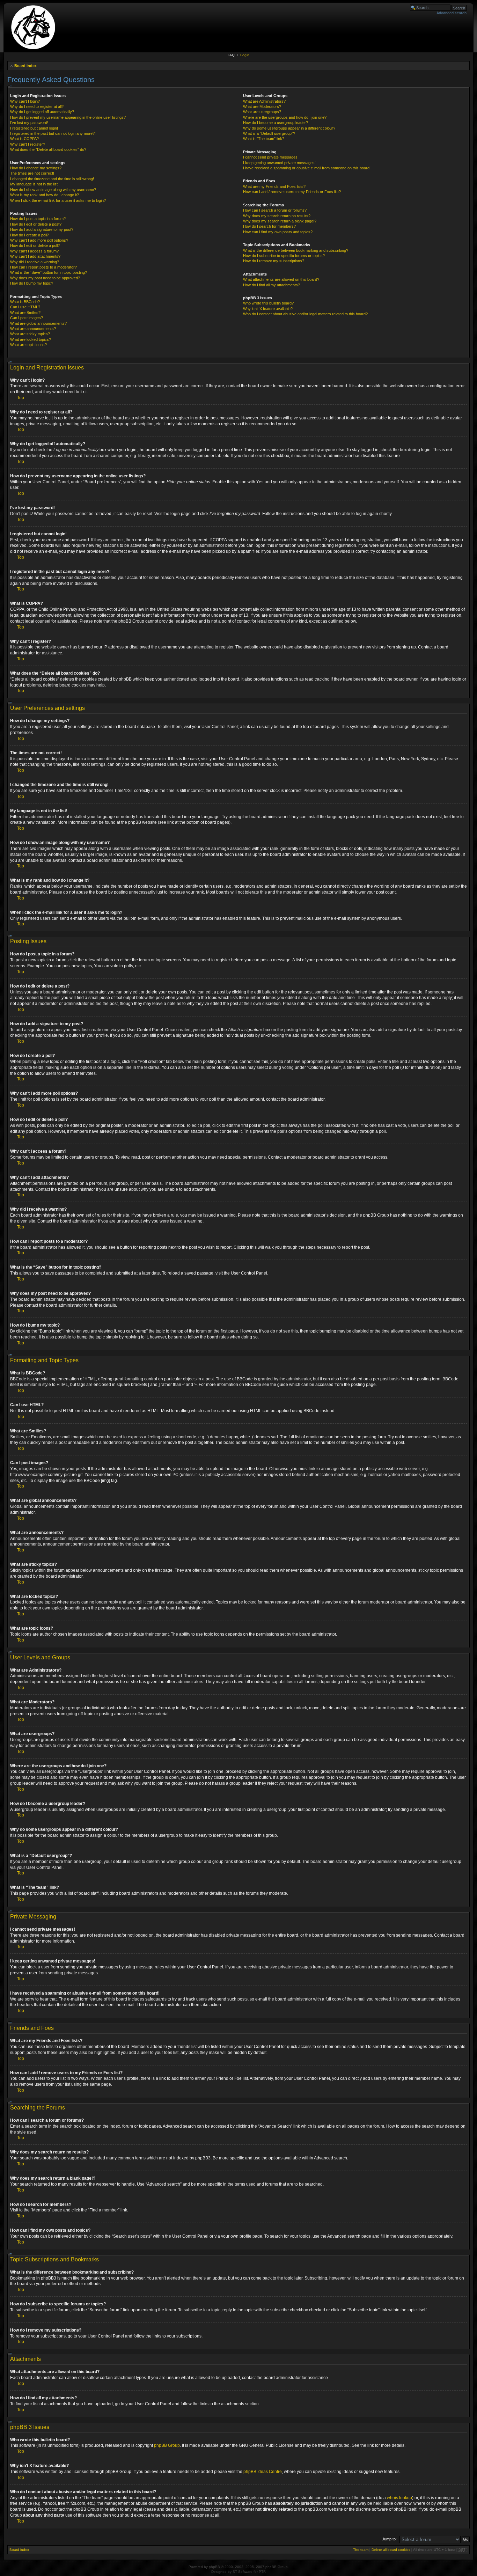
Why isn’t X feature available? (268, 309)
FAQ (231, 55)
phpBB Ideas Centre (263, 2472)
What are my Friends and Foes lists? (274, 186)
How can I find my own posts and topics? (278, 232)
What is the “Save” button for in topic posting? (49, 272)
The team (361, 2550)
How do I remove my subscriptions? (274, 261)
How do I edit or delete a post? (36, 224)
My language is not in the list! (34, 184)
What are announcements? (33, 329)
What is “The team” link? (264, 139)
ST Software (243, 2572)
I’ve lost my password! (29, 123)
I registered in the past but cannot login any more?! (53, 133)
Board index (25, 66)
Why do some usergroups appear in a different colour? (289, 128)
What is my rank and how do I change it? (45, 195)
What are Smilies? (25, 313)
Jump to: (389, 2539)
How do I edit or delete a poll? (35, 245)
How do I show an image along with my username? (53, 190)
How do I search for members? (269, 226)
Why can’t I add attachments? (35, 256)
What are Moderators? (262, 107)
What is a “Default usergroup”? (269, 133)
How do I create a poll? (30, 235)
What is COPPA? (24, 139)
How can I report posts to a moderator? (43, 267)
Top (21, 398)
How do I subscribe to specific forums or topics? (284, 256)
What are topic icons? (28, 345)
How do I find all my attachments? (271, 285)
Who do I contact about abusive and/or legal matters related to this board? (305, 314)
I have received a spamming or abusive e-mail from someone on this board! (307, 168)
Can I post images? (27, 318)
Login (245, 55)
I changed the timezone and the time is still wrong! (52, 179)
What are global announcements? (38, 323)
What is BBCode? (25, 302)
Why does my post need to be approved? (45, 278)
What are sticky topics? (30, 334)
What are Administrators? (264, 101)
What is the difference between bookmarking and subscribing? (296, 250)
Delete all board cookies (391, 2550)
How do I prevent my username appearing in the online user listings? (68, 117)
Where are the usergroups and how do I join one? (285, 117)
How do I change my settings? (36, 168)
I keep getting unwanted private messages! (279, 163)
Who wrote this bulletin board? (268, 303)
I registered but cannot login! (34, 128)
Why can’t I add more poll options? (39, 240)
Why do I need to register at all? (37, 107)
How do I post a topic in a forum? (38, 219)
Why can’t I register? (28, 144)
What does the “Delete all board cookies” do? (48, 149)
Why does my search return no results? (277, 216)
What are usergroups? (262, 112)
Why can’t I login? (25, 101)
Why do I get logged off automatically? (42, 112)
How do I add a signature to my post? (42, 229)
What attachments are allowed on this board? (281, 279)
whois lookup (399, 2498)
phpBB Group (167, 2445)
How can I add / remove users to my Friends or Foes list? (292, 192)
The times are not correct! (32, 173)
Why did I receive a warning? (35, 262)
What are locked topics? (31, 339)
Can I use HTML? (25, 307)
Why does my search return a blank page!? (280, 221)
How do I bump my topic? (32, 283)
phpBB (214, 2567)
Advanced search (452, 13)
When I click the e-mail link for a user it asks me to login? (58, 200)
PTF (262, 2572)
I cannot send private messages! (271, 157)
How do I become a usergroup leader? (276, 123)
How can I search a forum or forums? (275, 210)
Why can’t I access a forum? (34, 251)
